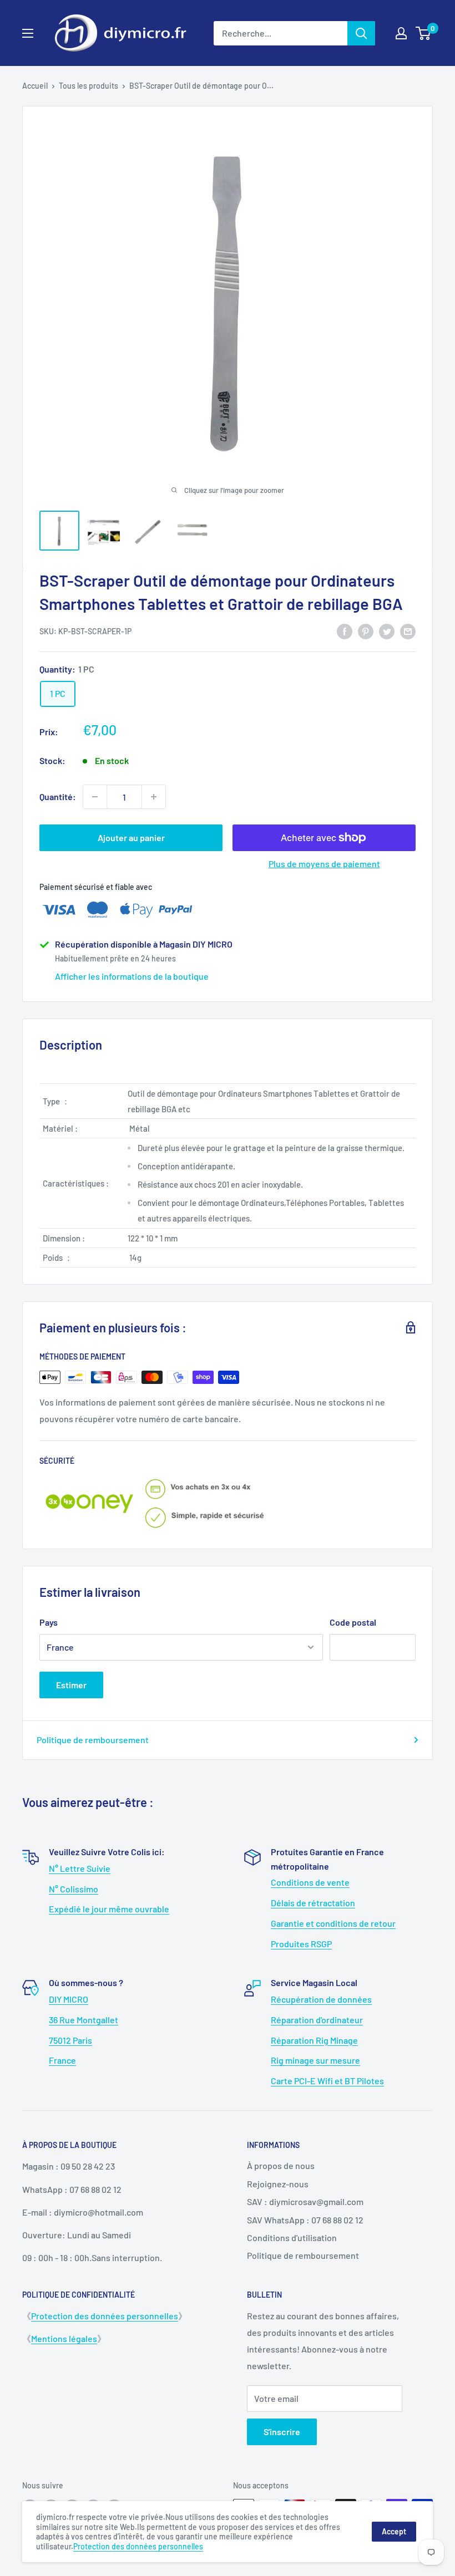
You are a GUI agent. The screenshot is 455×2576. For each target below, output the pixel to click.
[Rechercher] (361, 33)
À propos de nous (281, 2165)
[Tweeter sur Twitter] (387, 631)
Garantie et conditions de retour (333, 1923)
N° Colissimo (74, 1889)
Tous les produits (89, 86)
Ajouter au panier (131, 838)
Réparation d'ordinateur (317, 2020)
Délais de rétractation (313, 1903)
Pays (49, 1622)
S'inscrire (282, 2432)
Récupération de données (321, 1999)
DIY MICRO (69, 1999)
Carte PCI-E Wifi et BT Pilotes (327, 2081)
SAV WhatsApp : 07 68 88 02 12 (305, 2220)
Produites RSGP (301, 1944)
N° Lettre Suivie (80, 1868)
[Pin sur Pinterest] (366, 631)
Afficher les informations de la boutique (132, 976)
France (62, 2060)
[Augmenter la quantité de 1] (154, 797)
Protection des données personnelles (105, 2316)
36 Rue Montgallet (84, 2020)
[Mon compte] (401, 33)
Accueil (35, 86)
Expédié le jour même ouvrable (109, 1909)
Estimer (71, 1685)
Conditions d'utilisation (292, 2238)
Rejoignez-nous (278, 2184)
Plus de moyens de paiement (324, 864)
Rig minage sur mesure (315, 2060)
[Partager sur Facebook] (345, 631)
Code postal (353, 1622)
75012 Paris (70, 2040)
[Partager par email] (408, 631)
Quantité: (58, 796)
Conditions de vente (310, 1882)
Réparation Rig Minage (314, 2040)
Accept (394, 2531)
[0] (424, 33)
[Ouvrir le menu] (28, 33)
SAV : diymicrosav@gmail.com (305, 2201)
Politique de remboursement (93, 1740)
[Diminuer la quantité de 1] (95, 797)
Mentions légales (64, 2338)
